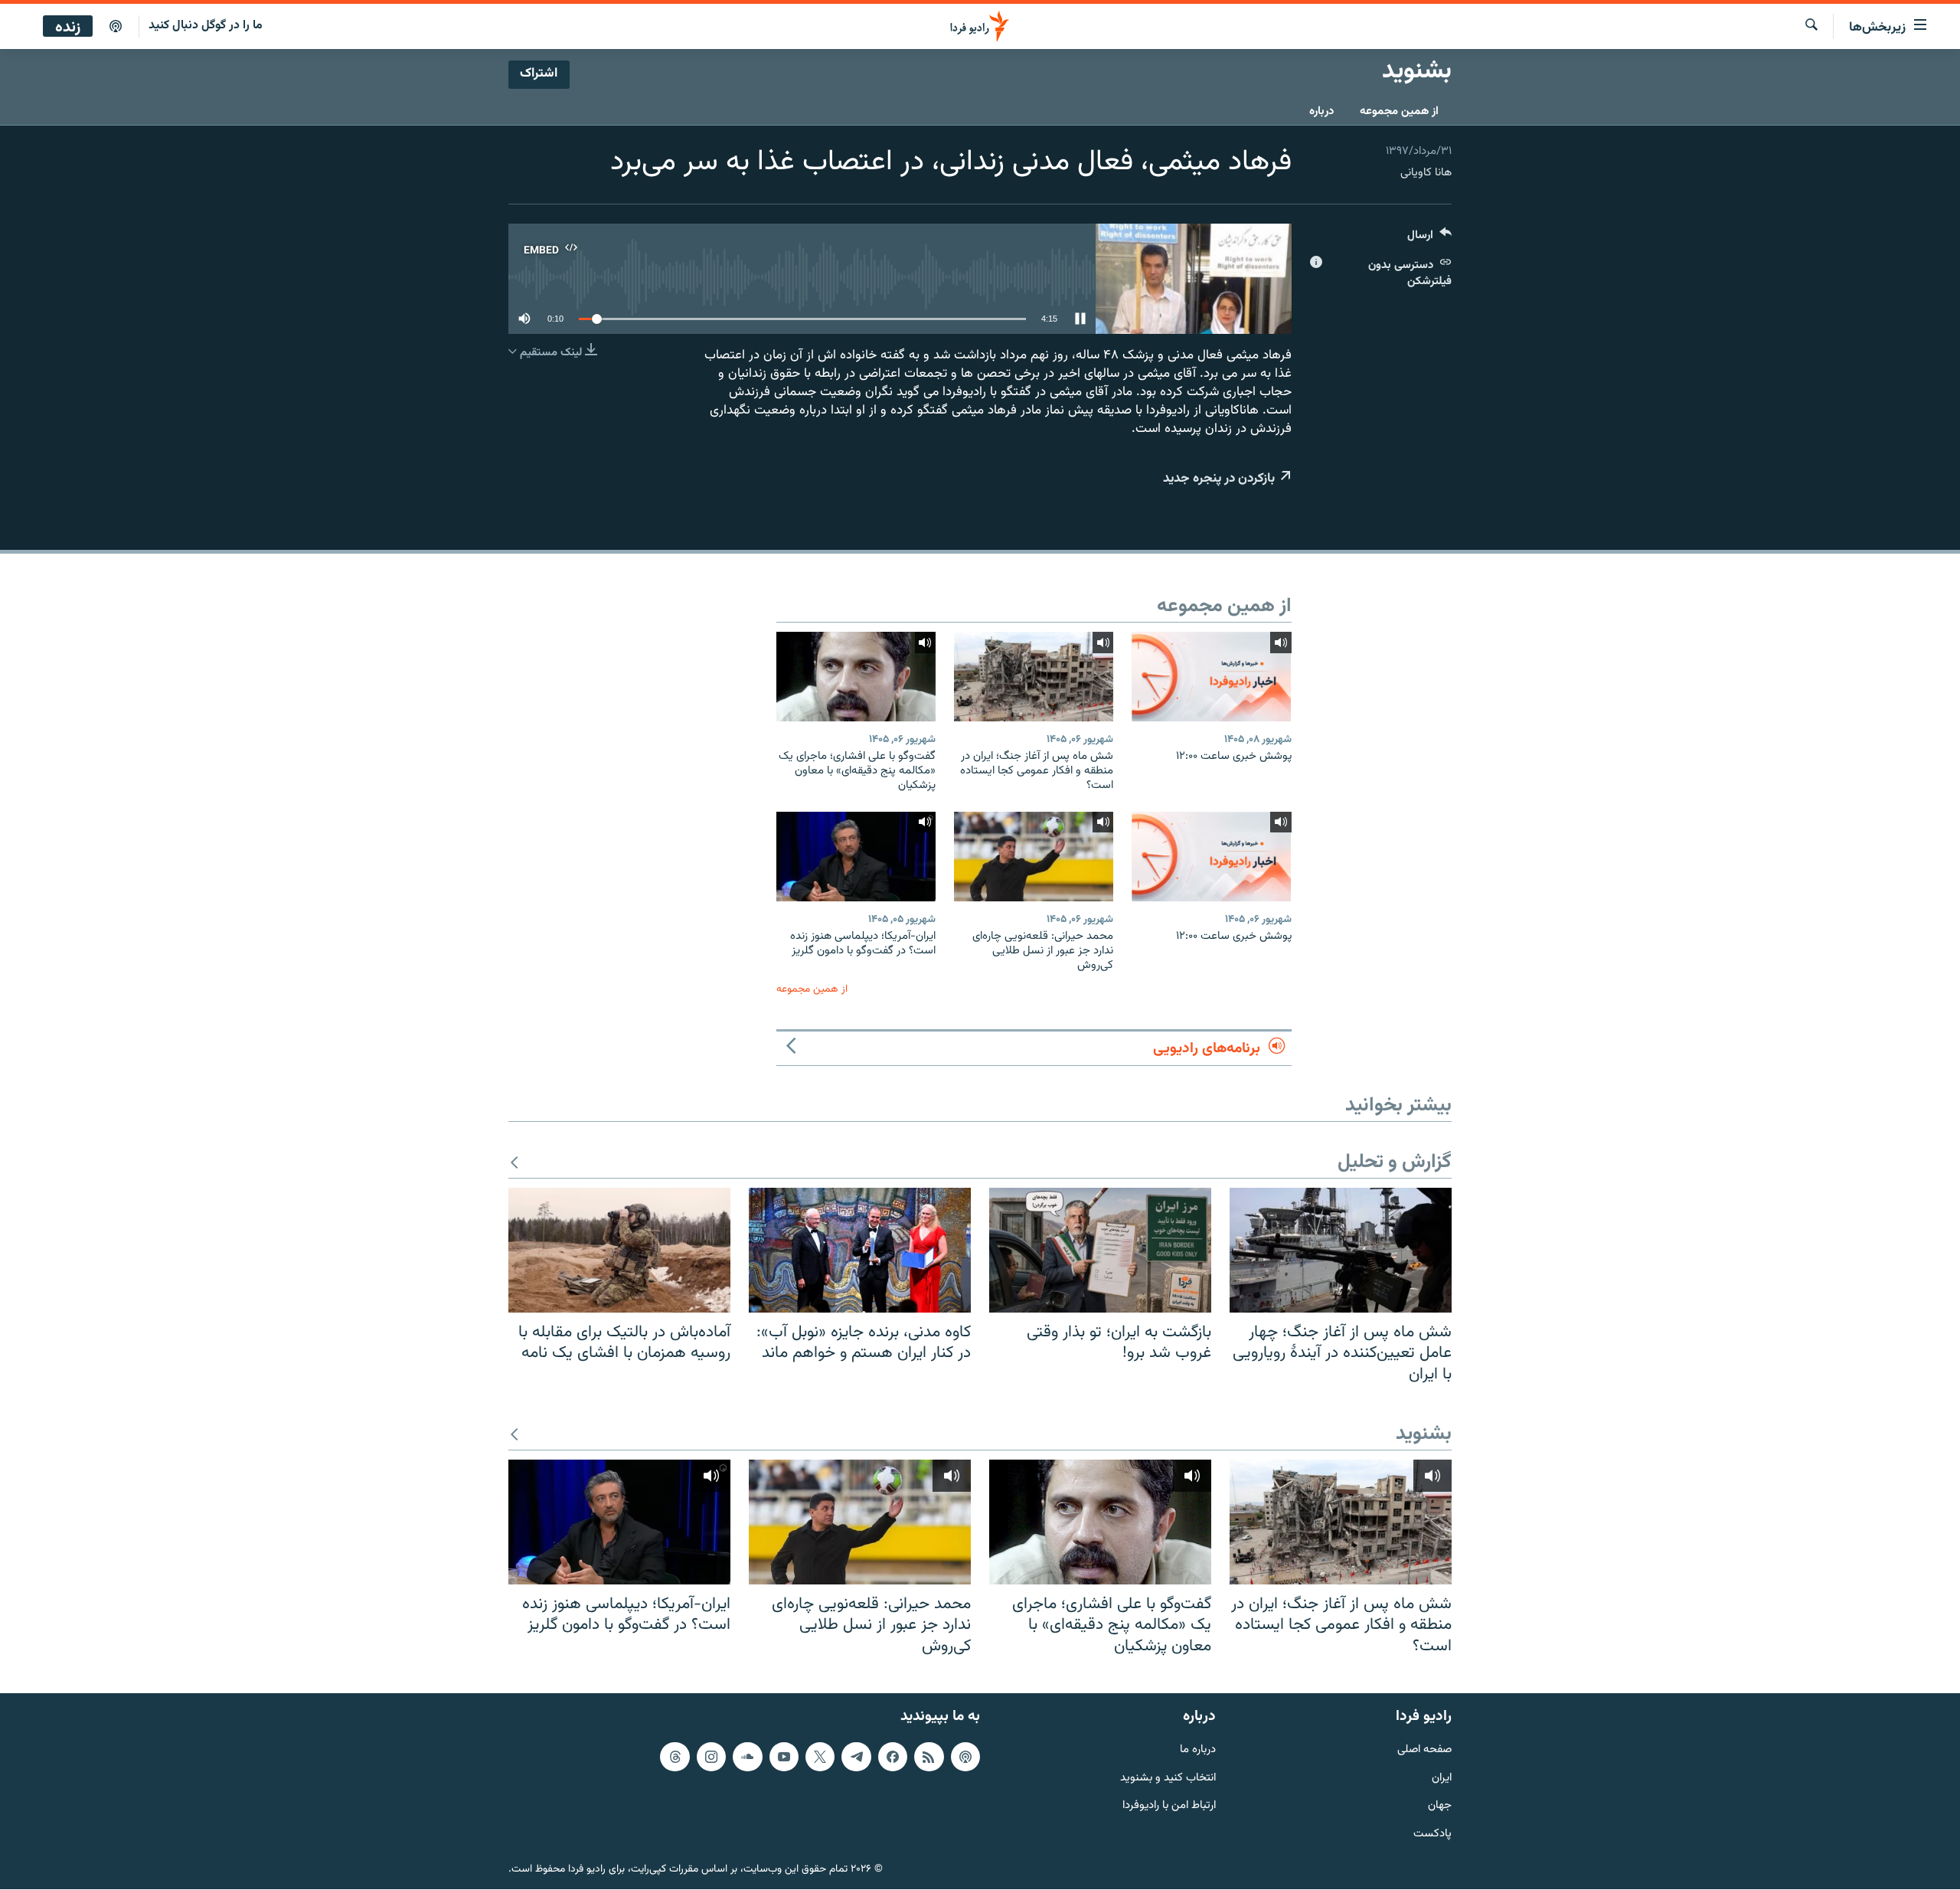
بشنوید (1424, 1435)
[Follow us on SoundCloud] (747, 1757)
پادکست (1432, 1834)
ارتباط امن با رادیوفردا (1169, 1807)
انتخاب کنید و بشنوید (1168, 1779)
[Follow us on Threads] (675, 1757)
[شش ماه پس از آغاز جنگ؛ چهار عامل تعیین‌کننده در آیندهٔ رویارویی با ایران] (1341, 1250)
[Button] (1429, 239)
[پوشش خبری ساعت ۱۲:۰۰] (1211, 677)
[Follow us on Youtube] (784, 1757)
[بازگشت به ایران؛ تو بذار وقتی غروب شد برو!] (1100, 1250)
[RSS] (929, 1757)
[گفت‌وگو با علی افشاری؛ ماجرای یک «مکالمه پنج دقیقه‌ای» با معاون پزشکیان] (856, 677)
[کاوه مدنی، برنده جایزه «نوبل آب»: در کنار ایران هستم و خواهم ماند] (860, 1250)
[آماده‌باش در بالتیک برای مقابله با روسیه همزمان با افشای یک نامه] (619, 1250)
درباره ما (1198, 1750)
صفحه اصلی (1424, 1750)
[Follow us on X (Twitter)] (820, 1757)
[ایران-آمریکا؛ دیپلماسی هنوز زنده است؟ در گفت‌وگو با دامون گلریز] (856, 857)
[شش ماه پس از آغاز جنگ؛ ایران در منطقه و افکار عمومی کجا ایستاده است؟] (1034, 677)
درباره (1321, 111)
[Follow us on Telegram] (856, 1757)
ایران (1442, 1779)
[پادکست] (116, 27)
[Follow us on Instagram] (711, 1757)
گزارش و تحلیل (1395, 1163)
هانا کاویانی (1426, 173)
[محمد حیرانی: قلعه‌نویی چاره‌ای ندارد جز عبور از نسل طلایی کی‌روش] (1034, 857)
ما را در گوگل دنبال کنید (206, 26)
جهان (1440, 1807)
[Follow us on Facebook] (893, 1757)
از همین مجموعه (1399, 111)
